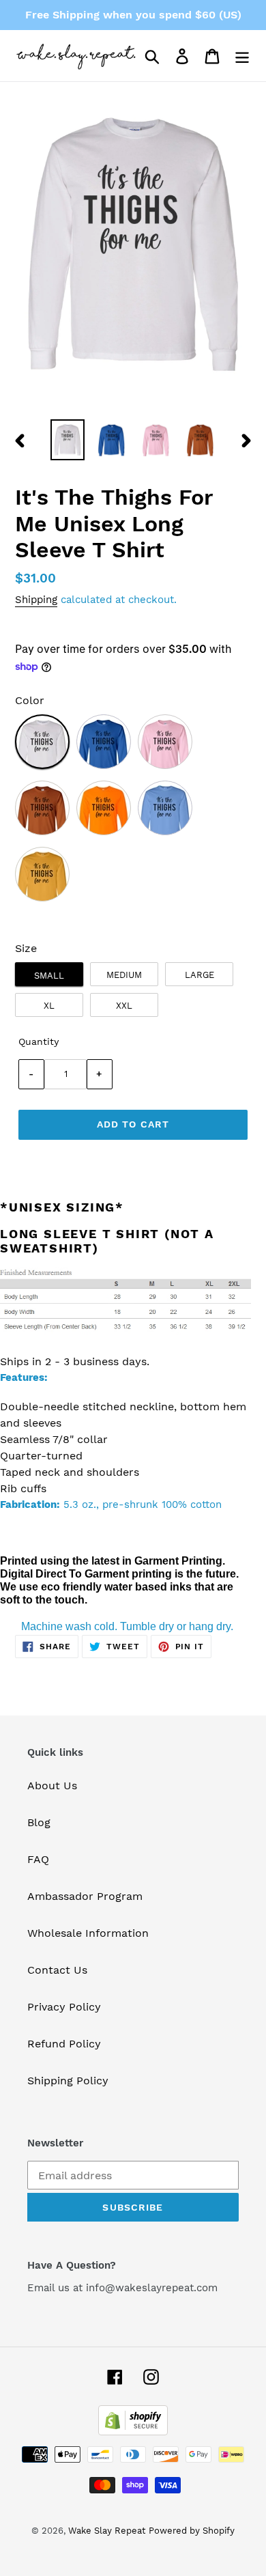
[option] (68, 440)
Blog (39, 1822)
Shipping (36, 600)
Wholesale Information (88, 1933)
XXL (124, 1006)
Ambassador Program (85, 1896)
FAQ (38, 1859)
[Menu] (242, 56)
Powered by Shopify (192, 2531)
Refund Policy (64, 2044)
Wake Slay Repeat (107, 2531)
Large (199, 975)
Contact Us (57, 1970)
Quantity (39, 1041)
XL (49, 1006)
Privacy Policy (64, 2007)
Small (49, 976)
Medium (124, 975)
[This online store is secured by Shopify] (133, 2432)
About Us (52, 1786)
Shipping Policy (68, 2081)
